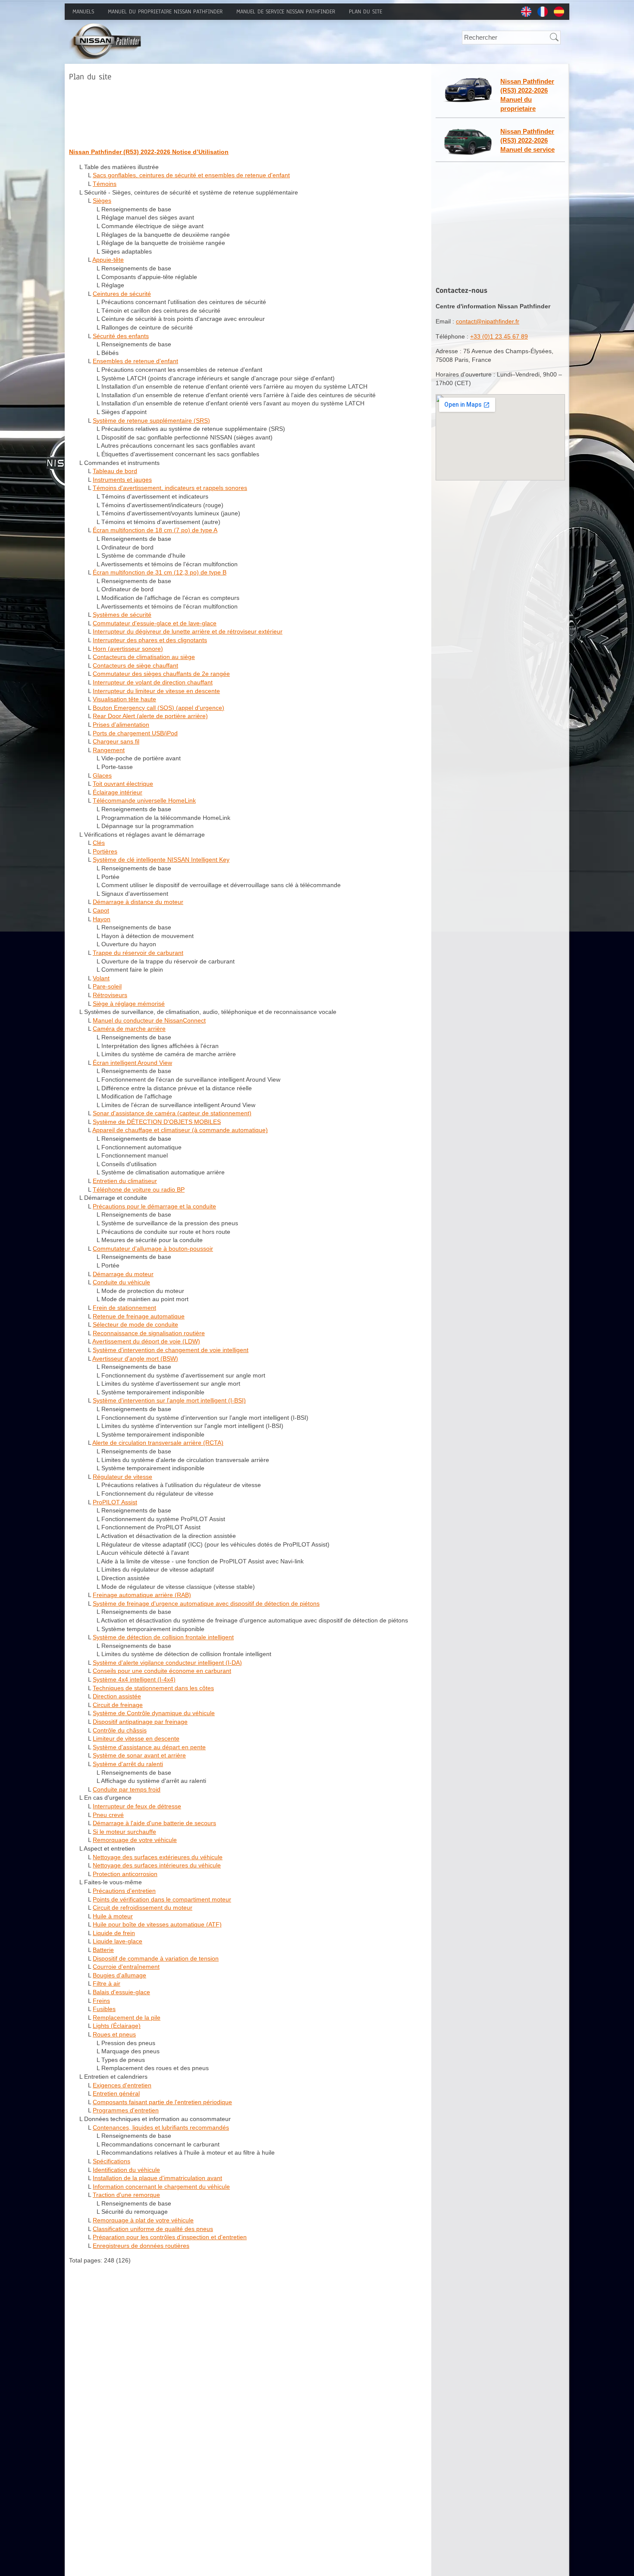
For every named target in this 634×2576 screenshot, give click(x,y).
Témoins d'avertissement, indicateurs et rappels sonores (170, 488)
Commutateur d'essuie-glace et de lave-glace (155, 623)
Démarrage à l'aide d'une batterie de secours (154, 1823)
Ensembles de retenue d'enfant (135, 361)
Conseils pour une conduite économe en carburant (162, 1671)
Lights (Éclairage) (117, 2026)
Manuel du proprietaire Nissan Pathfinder (165, 12)
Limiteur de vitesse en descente (136, 1738)
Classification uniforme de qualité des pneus (153, 2229)
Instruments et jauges (122, 480)
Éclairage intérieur (118, 792)
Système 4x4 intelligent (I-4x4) (134, 1679)
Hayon (102, 919)
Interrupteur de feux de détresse (137, 1806)
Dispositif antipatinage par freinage (140, 1722)
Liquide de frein (114, 1933)
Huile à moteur (113, 1916)
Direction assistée (117, 1696)
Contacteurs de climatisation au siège (144, 657)
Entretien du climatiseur (125, 1181)
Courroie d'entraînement (126, 1967)
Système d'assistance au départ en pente (149, 1747)
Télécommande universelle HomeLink (144, 800)
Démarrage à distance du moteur (138, 902)
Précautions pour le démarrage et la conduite (154, 1206)
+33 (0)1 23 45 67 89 (499, 336)
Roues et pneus (114, 2034)
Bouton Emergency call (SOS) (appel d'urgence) (158, 708)
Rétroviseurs (110, 995)
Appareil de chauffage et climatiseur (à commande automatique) (180, 1130)
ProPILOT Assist (115, 1502)
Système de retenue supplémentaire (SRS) (151, 420)
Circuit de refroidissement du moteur (143, 1908)
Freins (101, 2001)
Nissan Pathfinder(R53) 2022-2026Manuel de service (527, 140)
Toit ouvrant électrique (123, 784)
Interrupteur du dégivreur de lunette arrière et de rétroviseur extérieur (188, 631)
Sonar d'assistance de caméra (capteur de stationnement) (172, 1113)
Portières (105, 851)
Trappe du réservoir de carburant (138, 953)
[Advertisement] (226, 113)
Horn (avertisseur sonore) (128, 649)
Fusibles (104, 2009)
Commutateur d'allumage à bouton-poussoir (153, 1249)
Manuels (83, 12)
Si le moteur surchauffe (124, 1832)
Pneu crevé (108, 1815)
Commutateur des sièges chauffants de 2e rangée (161, 674)
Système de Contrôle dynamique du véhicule (154, 1713)
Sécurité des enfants (121, 336)
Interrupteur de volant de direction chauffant (153, 682)
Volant (101, 978)
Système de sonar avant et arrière (139, 1755)
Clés (99, 843)
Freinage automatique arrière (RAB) (142, 1595)
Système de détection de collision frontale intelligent (163, 1637)
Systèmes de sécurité (122, 615)
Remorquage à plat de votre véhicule (143, 2220)
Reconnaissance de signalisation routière (149, 1333)
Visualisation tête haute (124, 699)
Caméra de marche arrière (129, 1029)
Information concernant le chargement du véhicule (161, 2187)
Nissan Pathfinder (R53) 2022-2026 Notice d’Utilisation (149, 152)
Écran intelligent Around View (132, 1063)
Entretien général (116, 2093)
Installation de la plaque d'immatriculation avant (157, 2178)
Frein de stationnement (124, 1308)
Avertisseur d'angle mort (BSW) (135, 1359)
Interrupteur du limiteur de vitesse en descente (156, 691)
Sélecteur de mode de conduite (135, 1324)
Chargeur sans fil (116, 741)
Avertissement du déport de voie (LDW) (146, 1341)
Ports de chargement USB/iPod (135, 733)
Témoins (105, 184)
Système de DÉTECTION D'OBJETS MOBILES (157, 1122)
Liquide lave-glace (118, 1941)
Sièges (102, 201)
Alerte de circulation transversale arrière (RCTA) (158, 1443)
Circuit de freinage (118, 1705)
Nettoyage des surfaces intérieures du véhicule (157, 1865)
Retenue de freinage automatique (139, 1316)
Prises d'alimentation (121, 725)
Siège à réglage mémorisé (129, 1004)
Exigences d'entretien (122, 2085)
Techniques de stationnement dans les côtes (153, 1688)
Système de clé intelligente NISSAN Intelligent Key (161, 860)
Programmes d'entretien (126, 2110)
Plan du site (366, 12)
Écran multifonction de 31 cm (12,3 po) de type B (160, 572)
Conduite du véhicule (121, 1282)
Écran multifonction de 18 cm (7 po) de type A (155, 530)
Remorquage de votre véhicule (135, 1840)
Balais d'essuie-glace (121, 1992)
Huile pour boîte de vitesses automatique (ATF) (157, 1924)
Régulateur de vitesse (122, 1477)
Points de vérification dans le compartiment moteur (162, 1899)
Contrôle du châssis (120, 1730)
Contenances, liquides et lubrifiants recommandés (161, 2127)
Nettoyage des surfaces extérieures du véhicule (158, 1857)
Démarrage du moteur (123, 1274)
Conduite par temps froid (127, 1789)
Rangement (109, 750)
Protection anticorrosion (125, 1874)
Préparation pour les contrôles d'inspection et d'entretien (170, 2237)
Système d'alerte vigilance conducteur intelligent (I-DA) (167, 1663)
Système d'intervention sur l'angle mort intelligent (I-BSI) (169, 1400)
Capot (101, 910)
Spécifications (111, 2161)
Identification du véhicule (126, 2170)
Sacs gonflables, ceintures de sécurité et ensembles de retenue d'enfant (191, 175)
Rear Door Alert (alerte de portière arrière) (150, 716)
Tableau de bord (115, 471)
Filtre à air (107, 1983)
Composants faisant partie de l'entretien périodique (162, 2102)
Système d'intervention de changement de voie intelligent (171, 1350)
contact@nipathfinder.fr (488, 321)
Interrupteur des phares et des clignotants (150, 640)
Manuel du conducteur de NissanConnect (149, 1020)
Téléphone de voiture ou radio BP (139, 1189)
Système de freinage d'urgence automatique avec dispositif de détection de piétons (206, 1603)
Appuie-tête (108, 260)
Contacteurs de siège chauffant (135, 665)
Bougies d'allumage (119, 1975)
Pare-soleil (107, 986)
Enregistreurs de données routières (141, 2246)
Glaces (102, 775)
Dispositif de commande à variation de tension (156, 1958)
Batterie (103, 1950)
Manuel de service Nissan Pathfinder (286, 12)
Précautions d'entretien (124, 1891)
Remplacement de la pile (127, 2018)
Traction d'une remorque (126, 2195)
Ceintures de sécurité (122, 294)
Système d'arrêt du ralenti (128, 1764)
